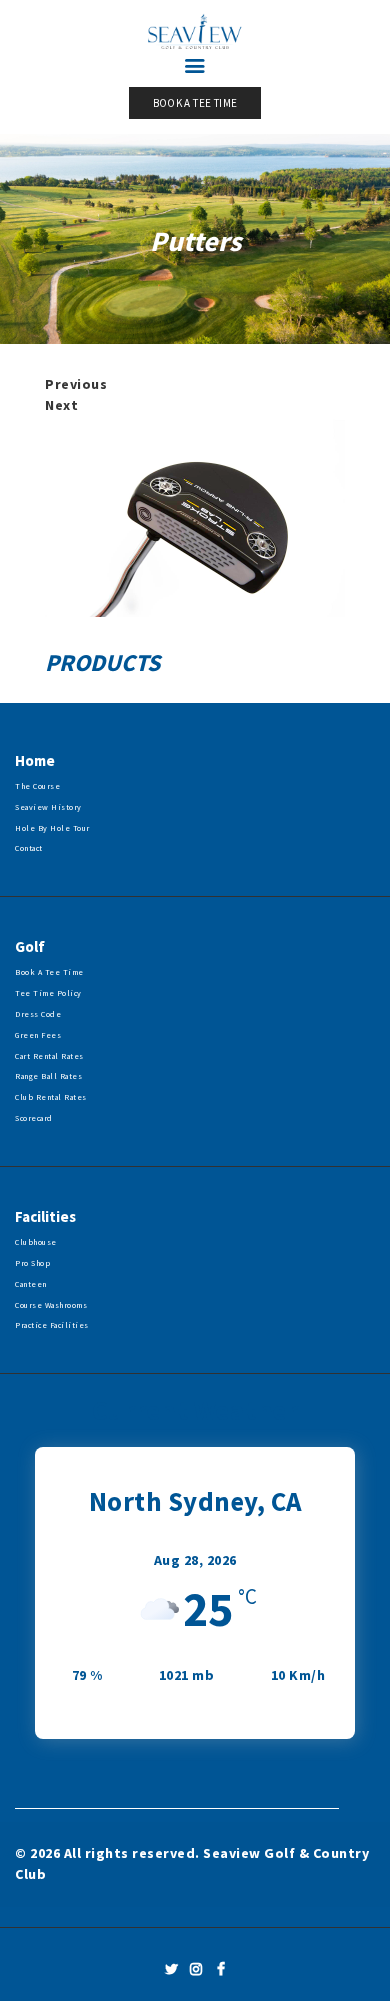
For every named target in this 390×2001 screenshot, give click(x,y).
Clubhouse (36, 1242)
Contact (29, 848)
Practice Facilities (52, 1325)
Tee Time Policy (48, 993)
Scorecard (34, 1118)
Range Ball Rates (48, 1076)
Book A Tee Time (49, 972)
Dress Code (38, 1014)
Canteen (31, 1284)
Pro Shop (32, 1263)
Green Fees (38, 1035)
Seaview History (48, 807)
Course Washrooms (51, 1305)
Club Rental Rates (51, 1097)
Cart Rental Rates (49, 1056)
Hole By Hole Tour (52, 828)
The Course (37, 786)
